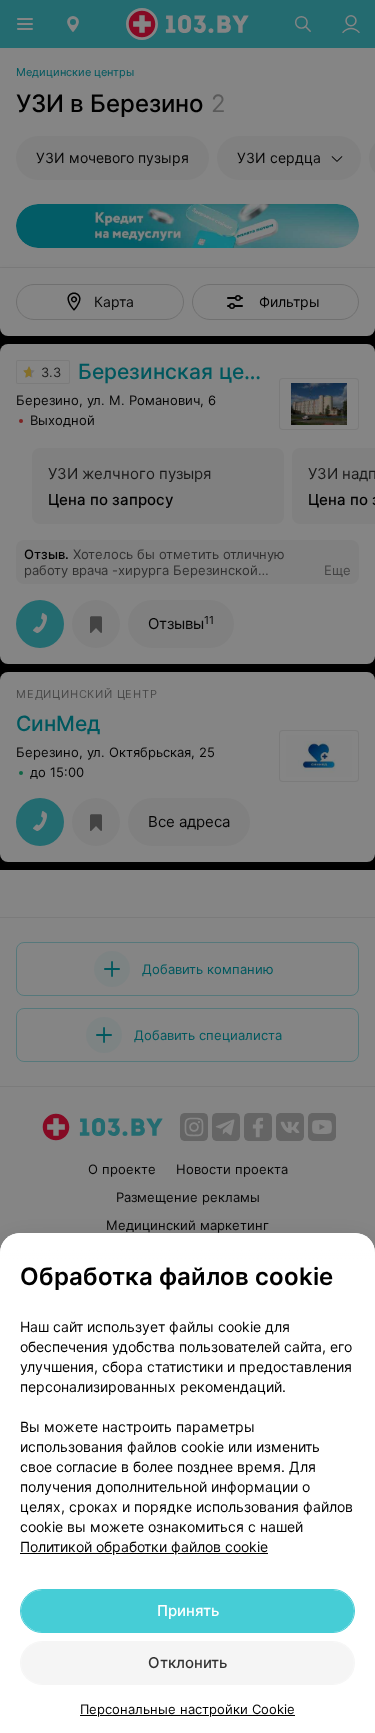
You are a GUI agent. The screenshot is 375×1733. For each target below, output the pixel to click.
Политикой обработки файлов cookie (144, 1546)
